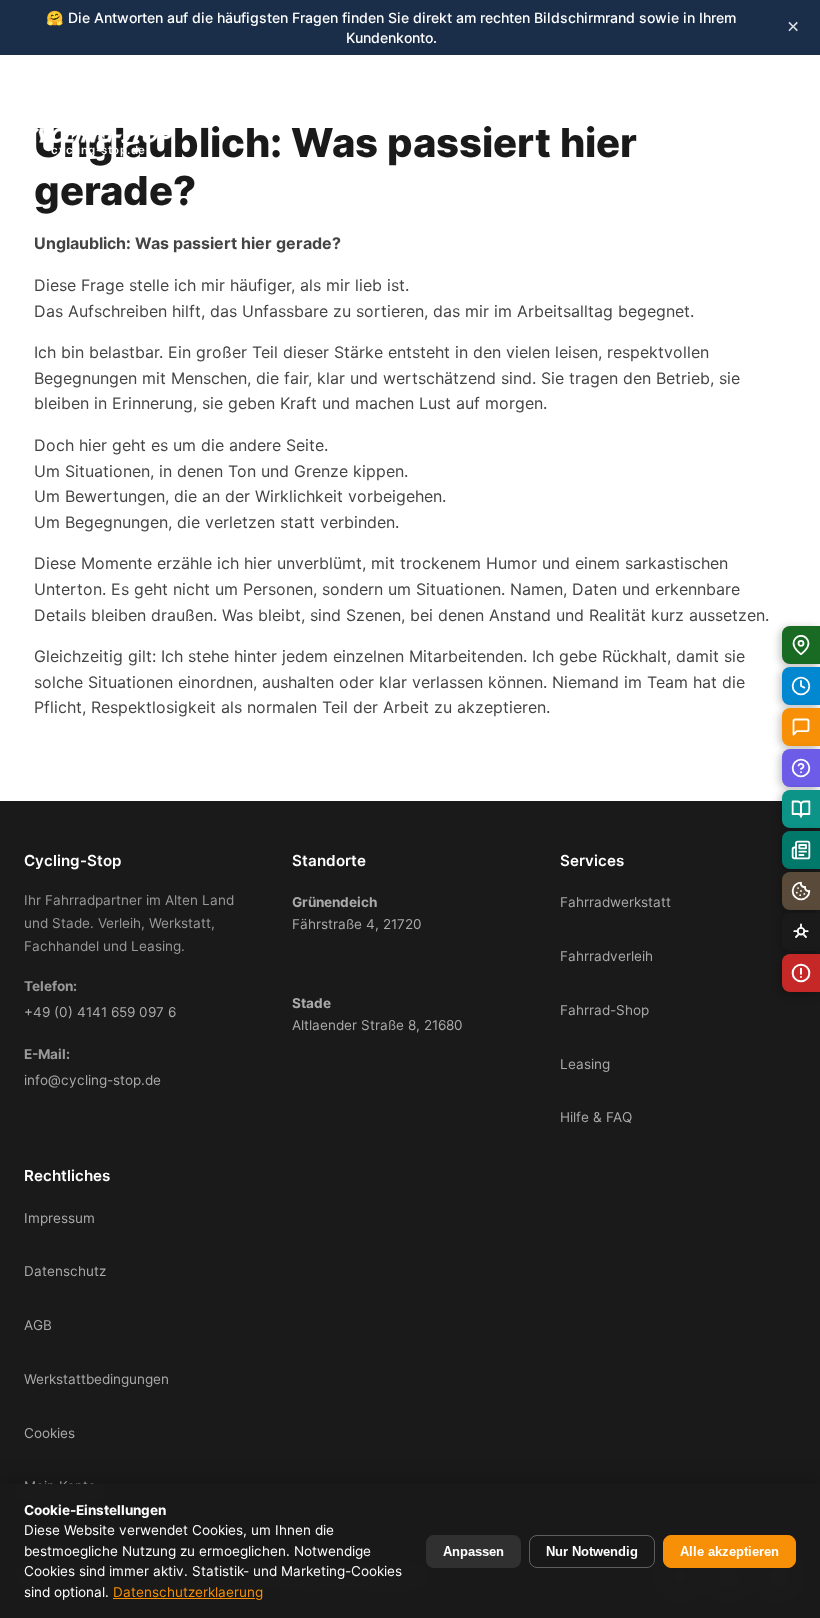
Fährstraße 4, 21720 (357, 913)
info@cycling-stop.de (92, 1080)
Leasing (585, 1064)
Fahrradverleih (606, 956)
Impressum (59, 1218)
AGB (38, 1325)
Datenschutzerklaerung (188, 1592)
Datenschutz (65, 1271)
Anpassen (473, 1551)
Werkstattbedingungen (96, 1379)
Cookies (49, 1433)
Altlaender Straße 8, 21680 (377, 1014)
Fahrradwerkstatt (615, 902)
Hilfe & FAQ (596, 1117)
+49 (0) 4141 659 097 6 (100, 1012)
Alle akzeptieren (729, 1551)
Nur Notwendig (592, 1551)
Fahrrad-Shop (604, 1010)
